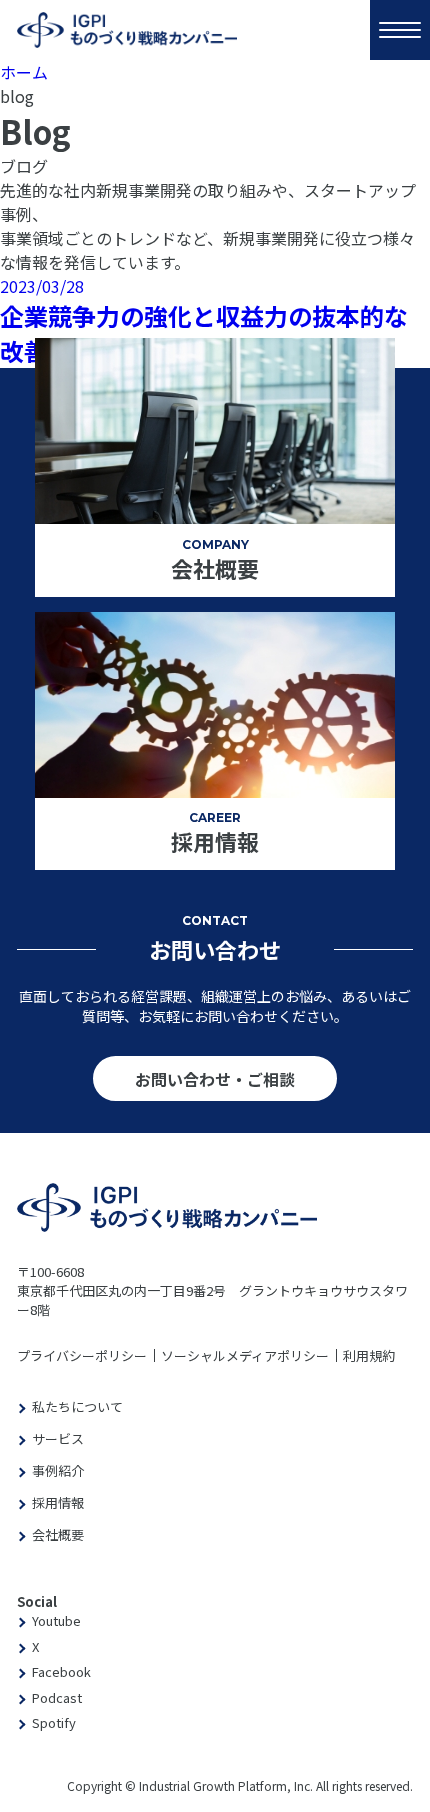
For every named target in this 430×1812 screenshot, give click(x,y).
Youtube (56, 1620)
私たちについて (77, 1406)
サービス (58, 1438)
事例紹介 (58, 1470)
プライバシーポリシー (82, 1355)
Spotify (54, 1722)
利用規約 (369, 1355)
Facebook (61, 1671)
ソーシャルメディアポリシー (245, 1355)
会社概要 (58, 1534)
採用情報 (58, 1502)
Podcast (57, 1697)
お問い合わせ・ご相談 (215, 1079)
